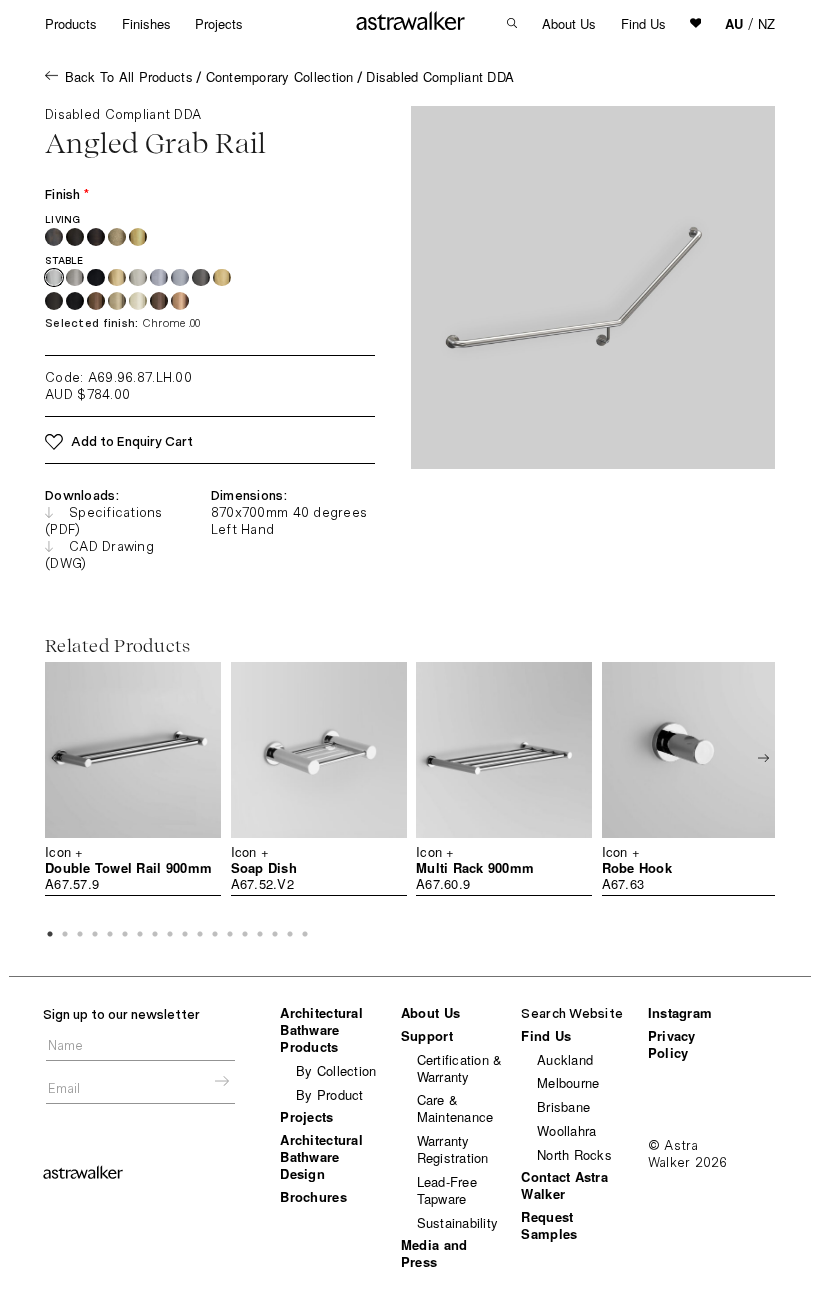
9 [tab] (170, 934)
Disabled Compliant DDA (440, 76)
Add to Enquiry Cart (132, 441)
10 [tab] (185, 934)
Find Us (643, 23)
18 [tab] (305, 934)
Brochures (313, 1196)
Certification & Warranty (460, 1068)
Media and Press (434, 1253)
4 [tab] (95, 934)
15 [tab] (260, 934)
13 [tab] (230, 934)
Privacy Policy (672, 1044)
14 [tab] (245, 934)
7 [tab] (140, 934)
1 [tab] (50, 934)
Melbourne (568, 1082)
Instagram (680, 1012)
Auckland (565, 1059)
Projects (219, 23)
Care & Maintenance (455, 1108)
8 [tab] (155, 934)
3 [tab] (80, 934)
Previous (56, 758)
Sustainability (458, 1222)
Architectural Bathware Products (321, 1029)
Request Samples (549, 1225)
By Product (330, 1094)
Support (427, 1035)
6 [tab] (125, 934)
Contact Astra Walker (564, 1185)
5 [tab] (110, 934)
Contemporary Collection (280, 76)
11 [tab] (200, 934)
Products (71, 23)
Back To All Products (129, 76)
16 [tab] (275, 934)
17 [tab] (290, 934)
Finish (67, 194)
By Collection (336, 1070)
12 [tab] (215, 934)
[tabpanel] (133, 779)
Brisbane (563, 1106)
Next (763, 758)
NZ (766, 23)
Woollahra (566, 1130)
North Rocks (574, 1154)
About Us (569, 23)
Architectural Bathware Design (321, 1156)
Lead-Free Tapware (447, 1190)
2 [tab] (65, 934)
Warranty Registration (453, 1149)
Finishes (146, 23)
